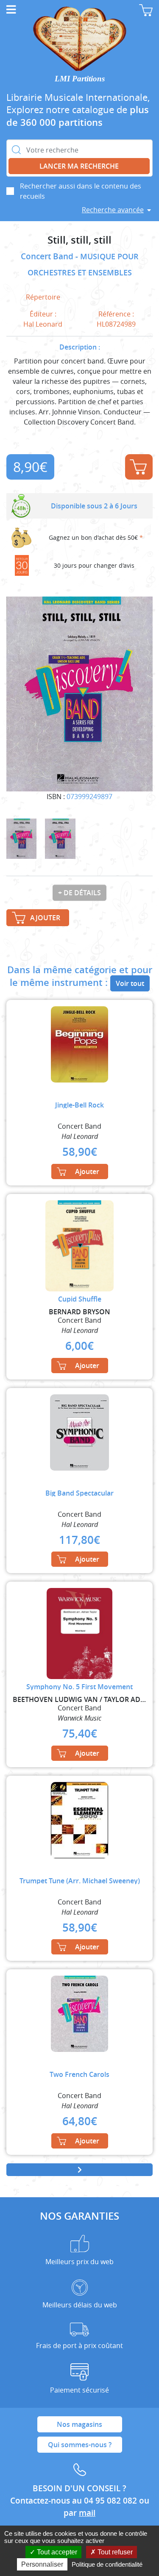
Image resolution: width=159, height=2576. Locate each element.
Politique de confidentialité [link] (107, 2564)
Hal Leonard (43, 324)
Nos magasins (79, 2424)
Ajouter (139, 467)
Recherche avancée (113, 210)
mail (87, 2513)
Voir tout (130, 983)
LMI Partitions (80, 79)
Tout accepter (56, 2552)
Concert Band (48, 256)
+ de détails (79, 893)
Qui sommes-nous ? (80, 2445)
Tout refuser (114, 2552)
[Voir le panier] (146, 10)
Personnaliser (42, 2564)
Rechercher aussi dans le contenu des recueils (81, 191)
